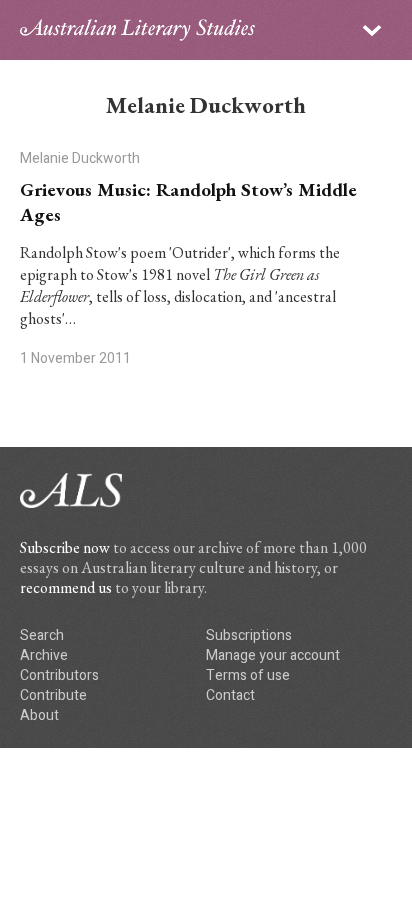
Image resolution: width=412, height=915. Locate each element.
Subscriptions (249, 635)
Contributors (59, 675)
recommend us (66, 587)
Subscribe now (65, 547)
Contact (230, 695)
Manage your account (273, 655)
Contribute (53, 695)
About (39, 715)
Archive (44, 655)
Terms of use (248, 675)
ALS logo (137, 30)
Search (42, 635)
